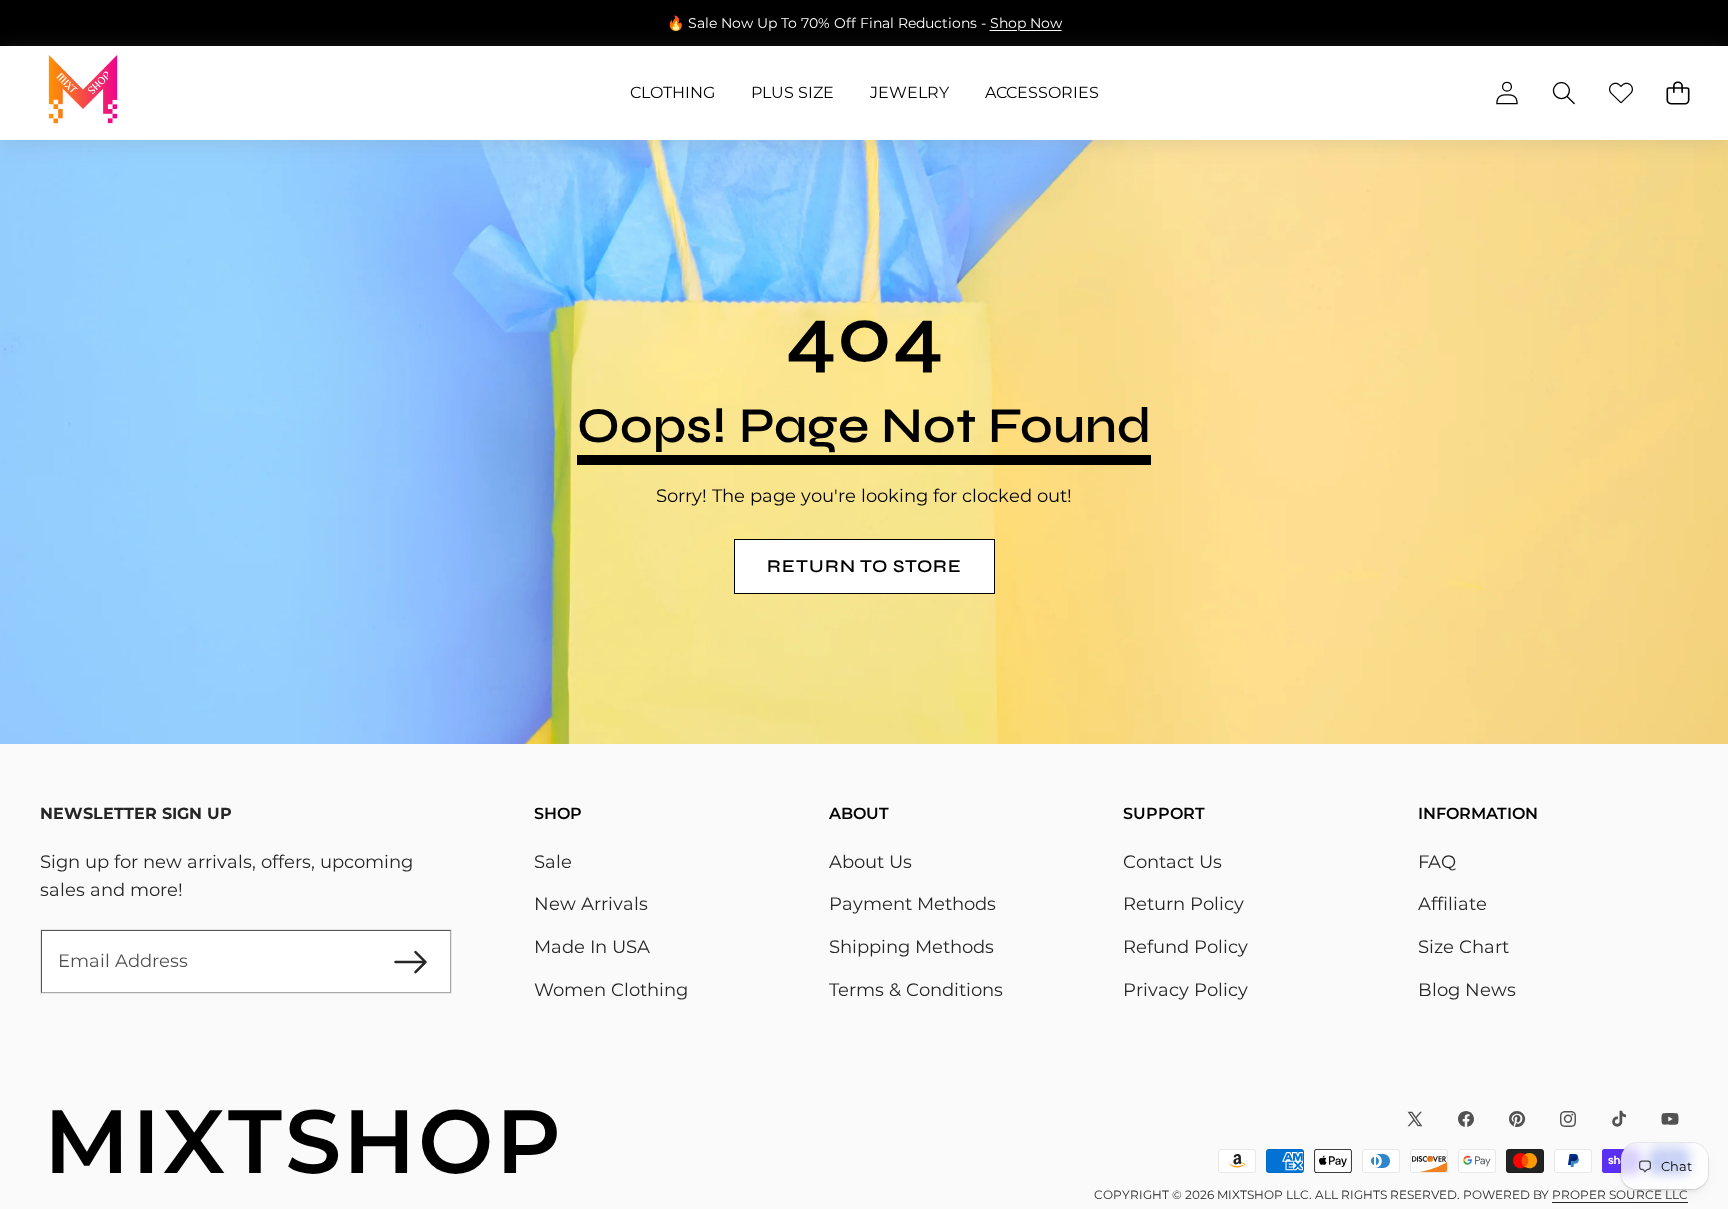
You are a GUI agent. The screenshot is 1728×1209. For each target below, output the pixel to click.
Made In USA (592, 947)
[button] (77, 23)
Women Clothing (611, 990)
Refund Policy (1185, 947)
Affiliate (1452, 904)
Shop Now (1026, 23)
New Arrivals (591, 904)
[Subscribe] (410, 961)
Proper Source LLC (1620, 1194)
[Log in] (1506, 93)
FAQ (1437, 862)
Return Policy (1183, 904)
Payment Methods (912, 904)
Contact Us (1172, 862)
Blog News (1467, 990)
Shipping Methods (911, 947)
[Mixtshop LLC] (83, 93)
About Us (870, 862)
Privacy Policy (1185, 990)
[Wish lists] (1620, 93)
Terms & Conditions (916, 990)
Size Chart (1463, 947)
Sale (553, 862)
